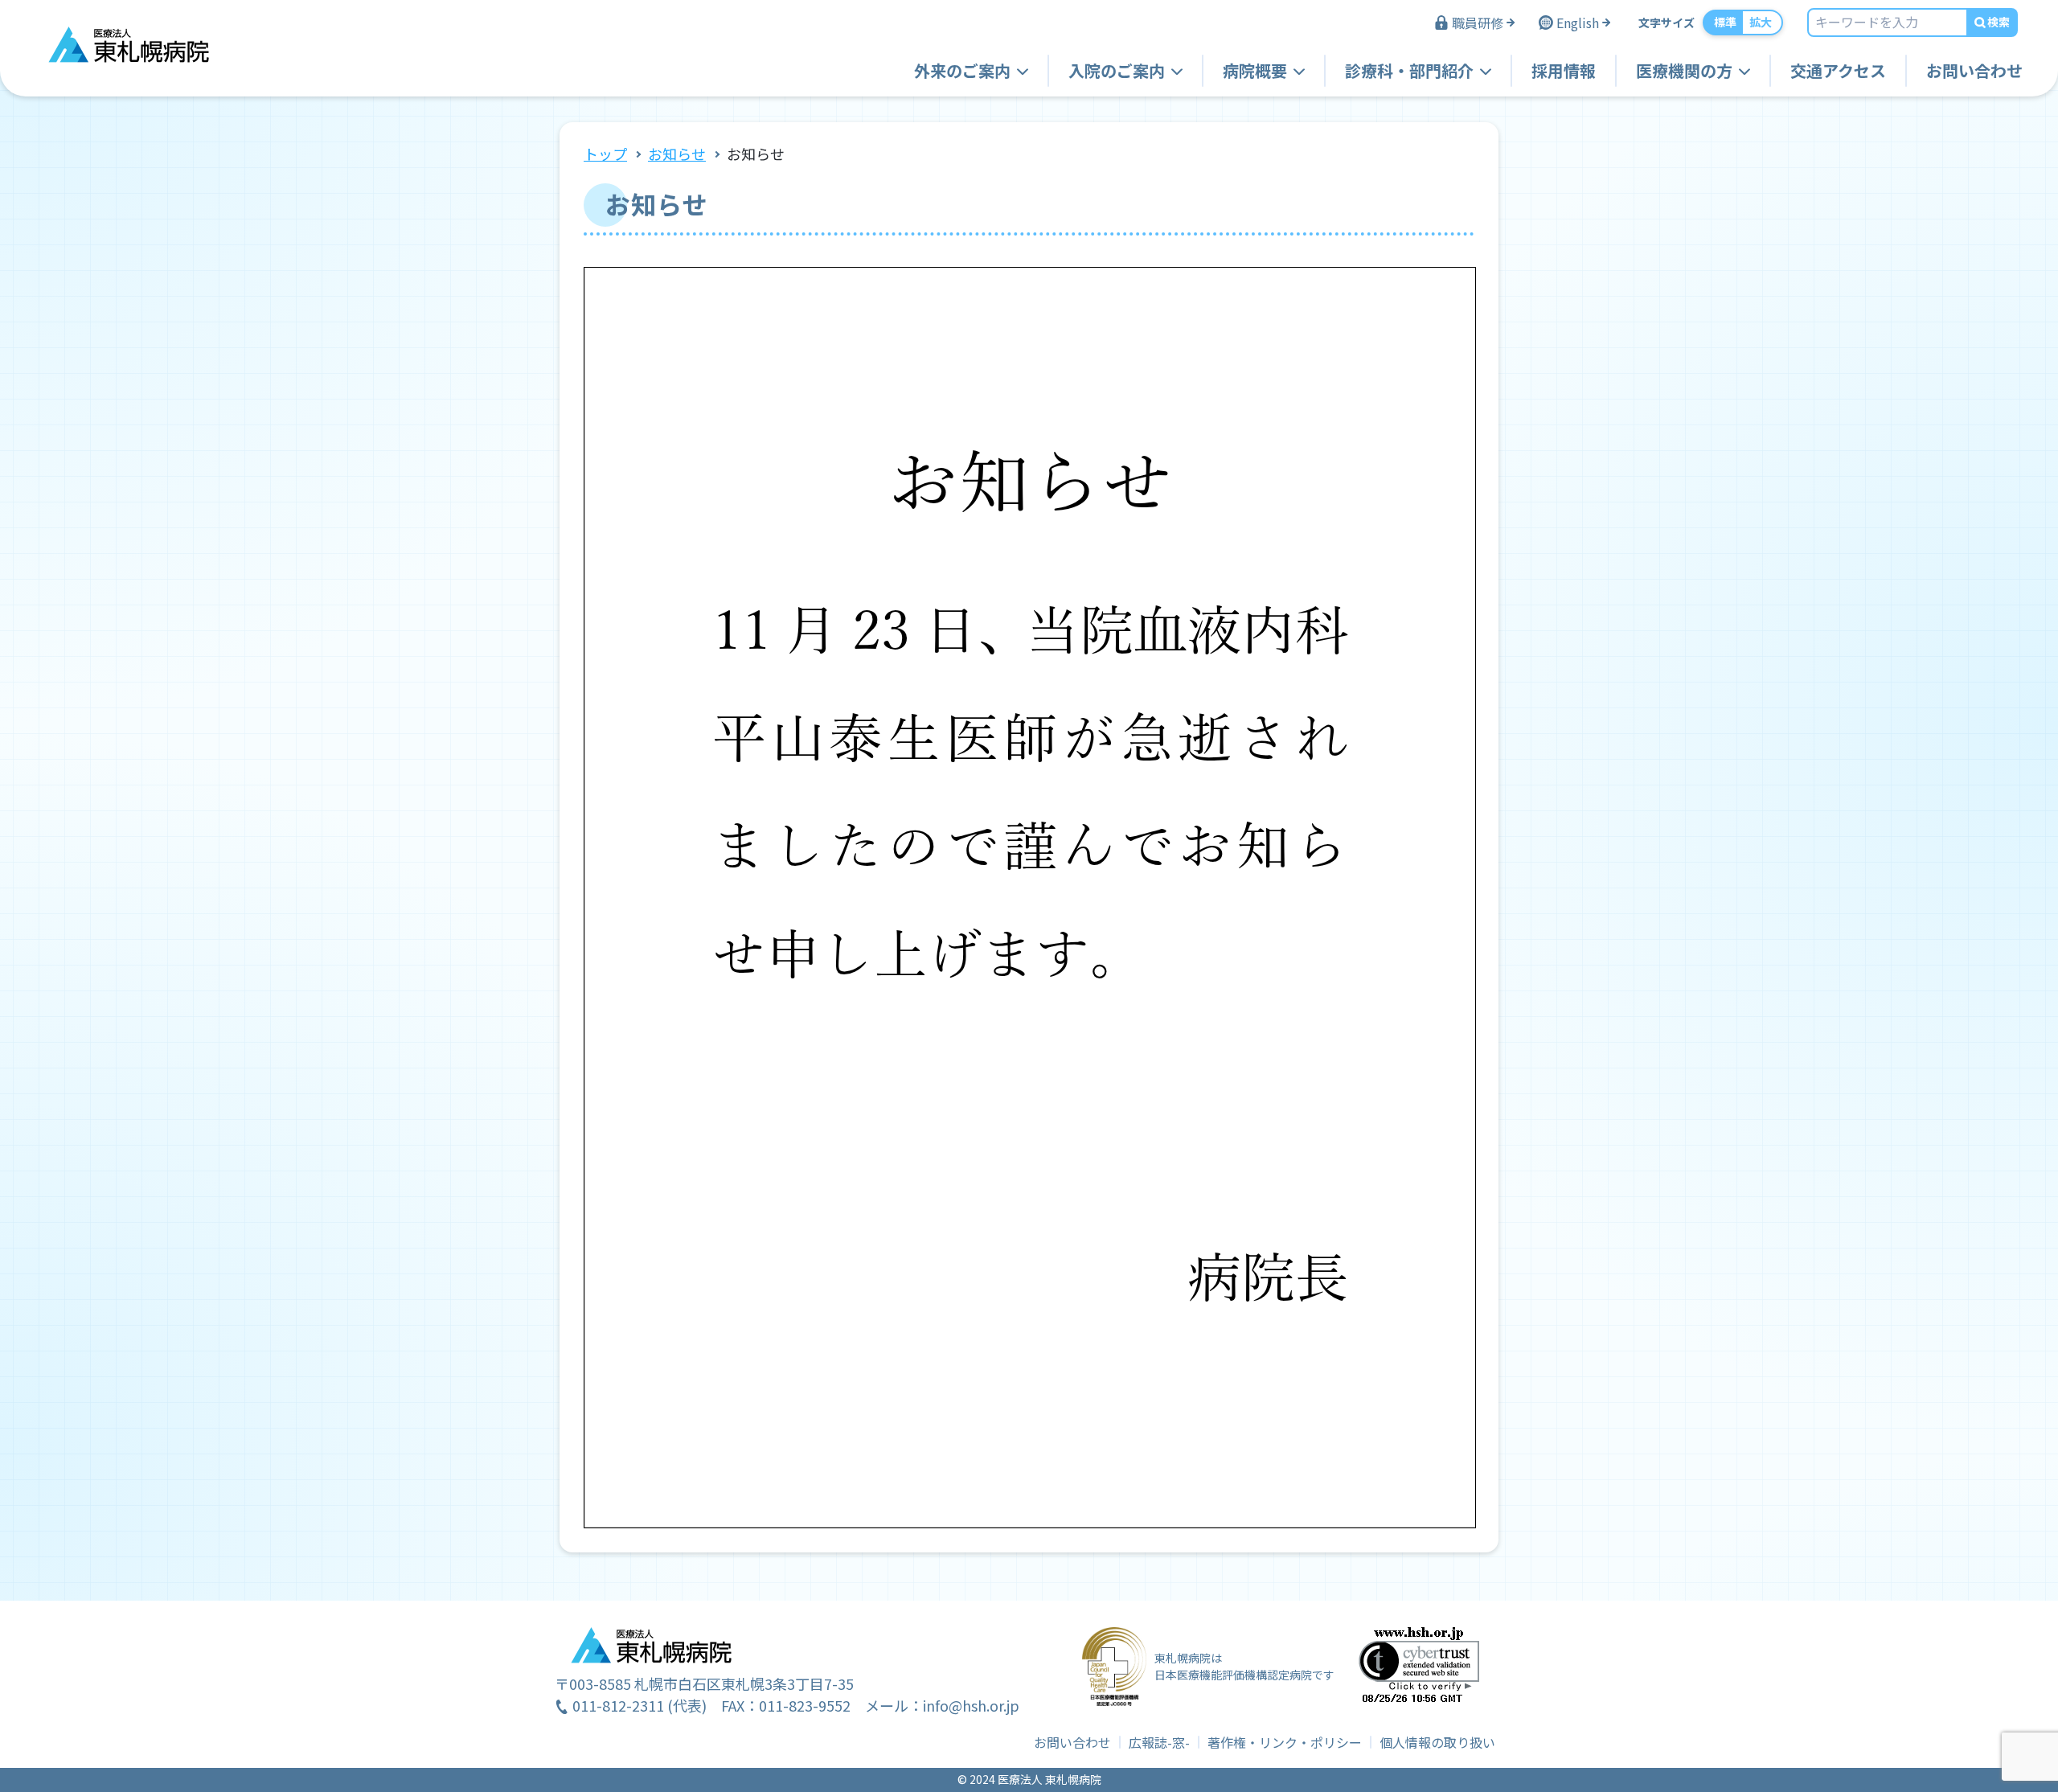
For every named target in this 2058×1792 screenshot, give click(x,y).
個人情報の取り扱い (1437, 1742)
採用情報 (1564, 70)
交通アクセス (1838, 70)
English (1578, 23)
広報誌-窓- (1159, 1742)
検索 (1999, 22)
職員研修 (1478, 23)
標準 (1725, 22)
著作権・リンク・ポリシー (1285, 1742)
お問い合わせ (1974, 70)
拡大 (1761, 22)
